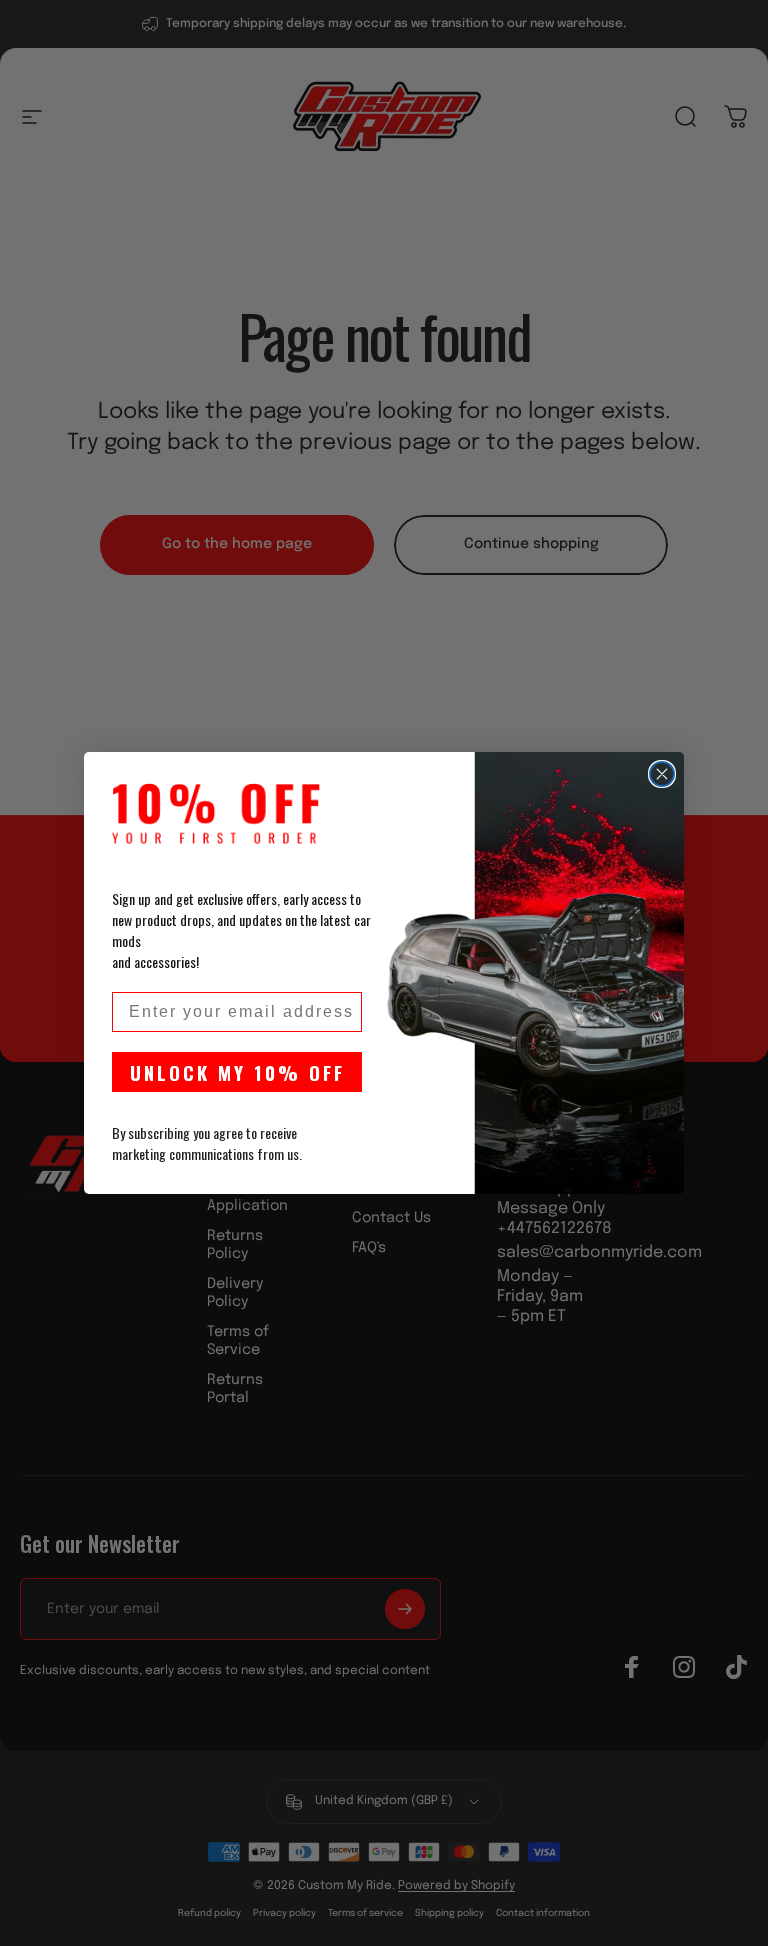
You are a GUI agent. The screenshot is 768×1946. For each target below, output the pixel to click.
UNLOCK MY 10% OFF (237, 1072)
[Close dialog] (662, 774)
